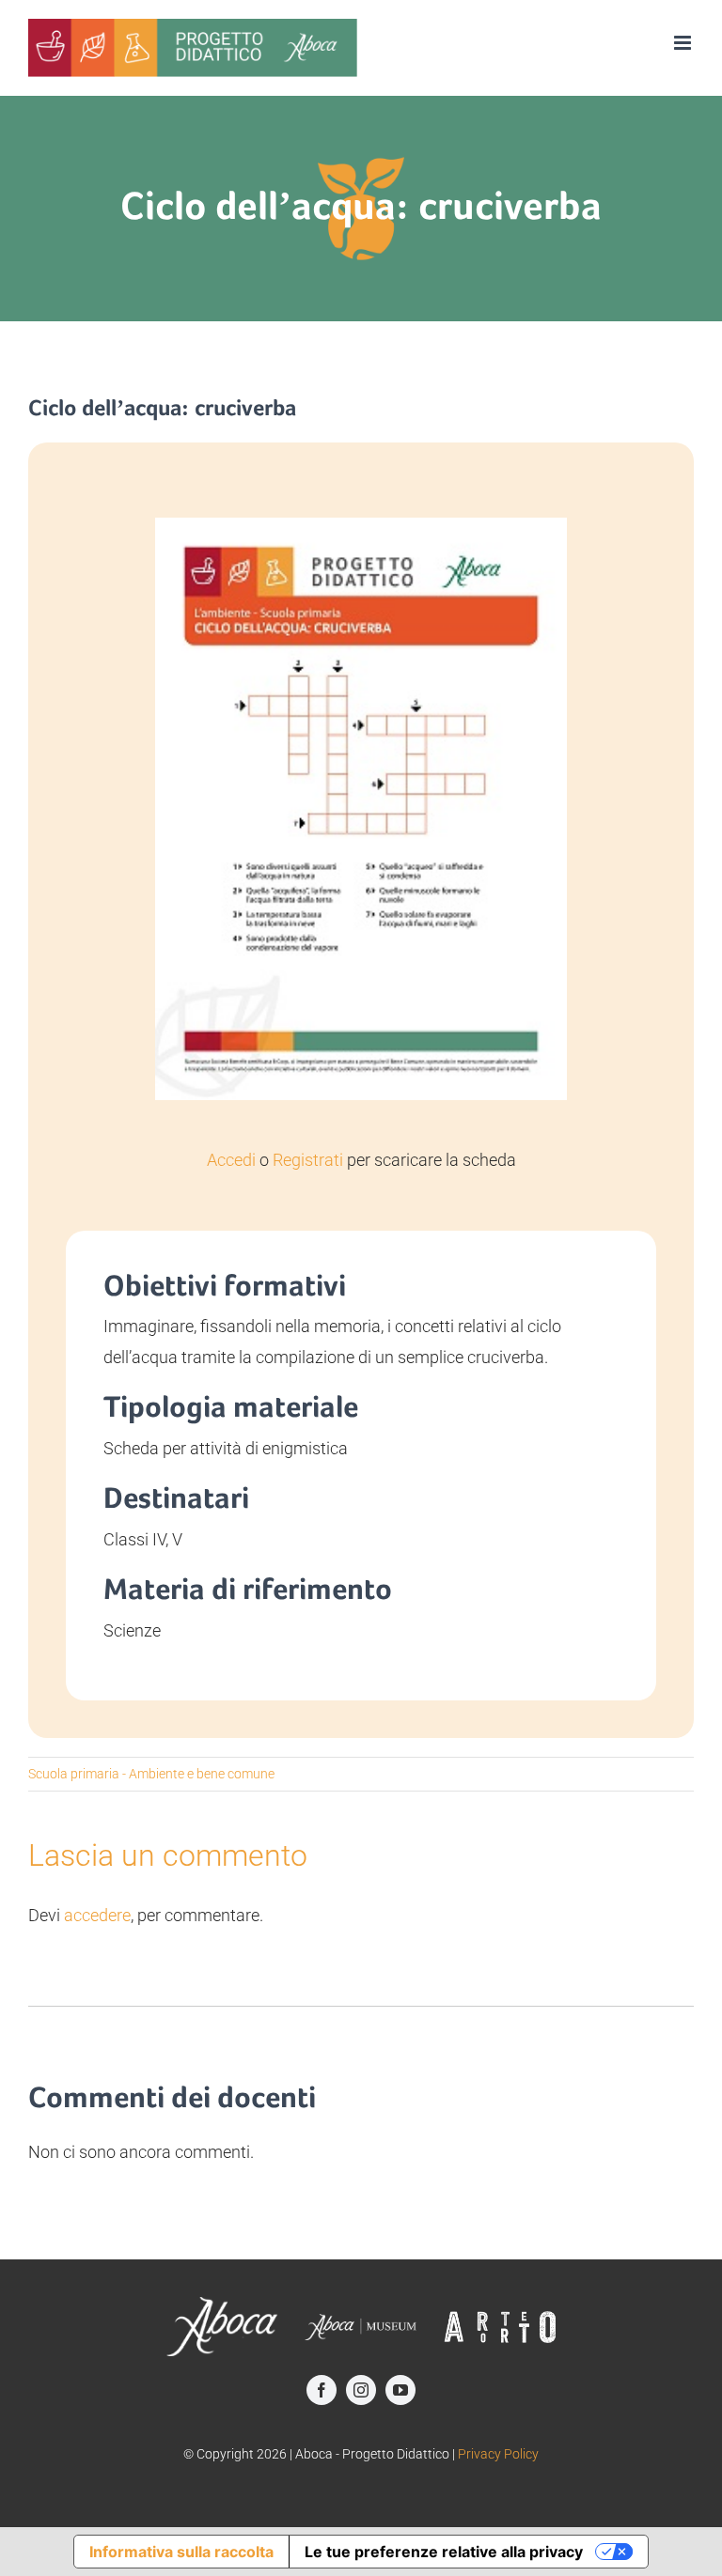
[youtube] (400, 2390)
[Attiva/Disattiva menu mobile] (684, 43)
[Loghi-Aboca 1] (222, 2305)
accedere (97, 1915)
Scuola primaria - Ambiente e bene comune (151, 1774)
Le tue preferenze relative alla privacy (444, 2552)
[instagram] (361, 2390)
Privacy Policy (498, 2454)
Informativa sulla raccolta (181, 2552)
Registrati (308, 1160)
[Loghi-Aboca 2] (361, 2322)
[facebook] (322, 2390)
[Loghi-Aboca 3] (500, 2318)
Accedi (231, 1160)
